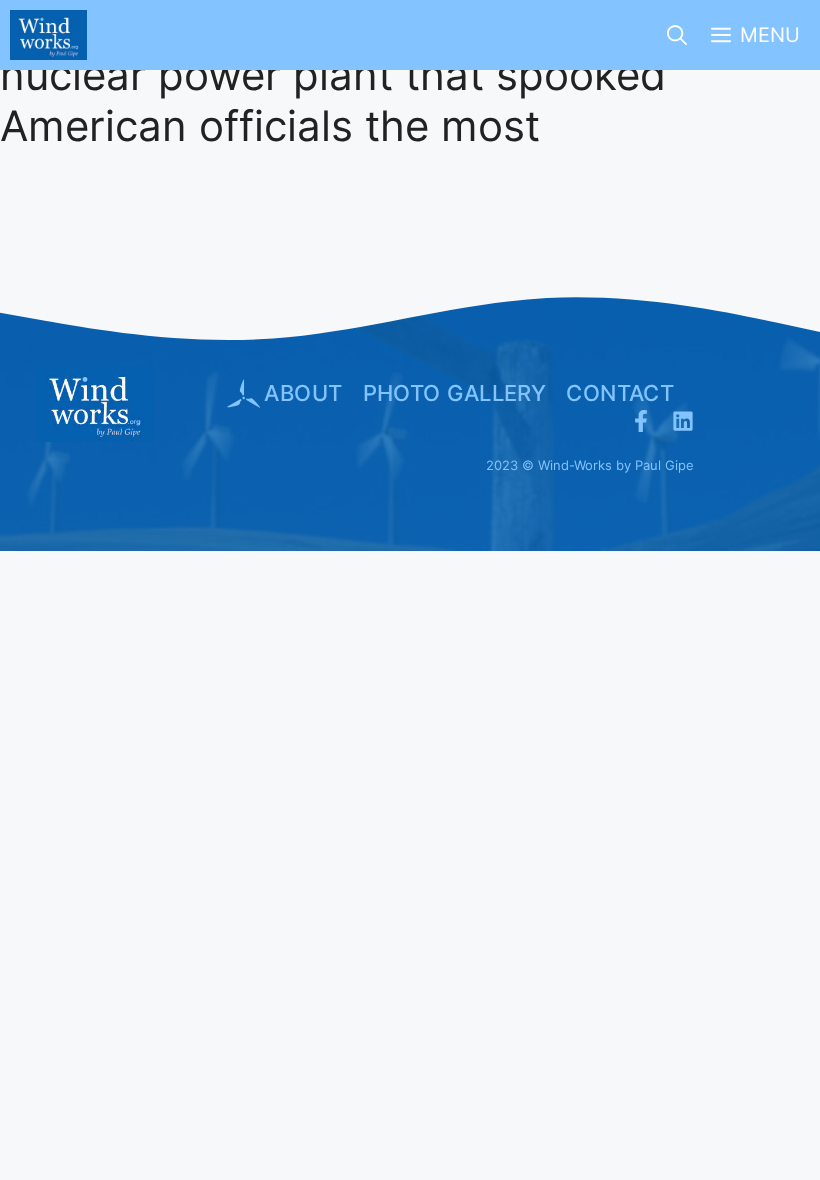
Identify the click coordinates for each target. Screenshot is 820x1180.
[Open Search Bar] (677, 35)
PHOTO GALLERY (455, 393)
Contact (620, 393)
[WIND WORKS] (48, 35)
